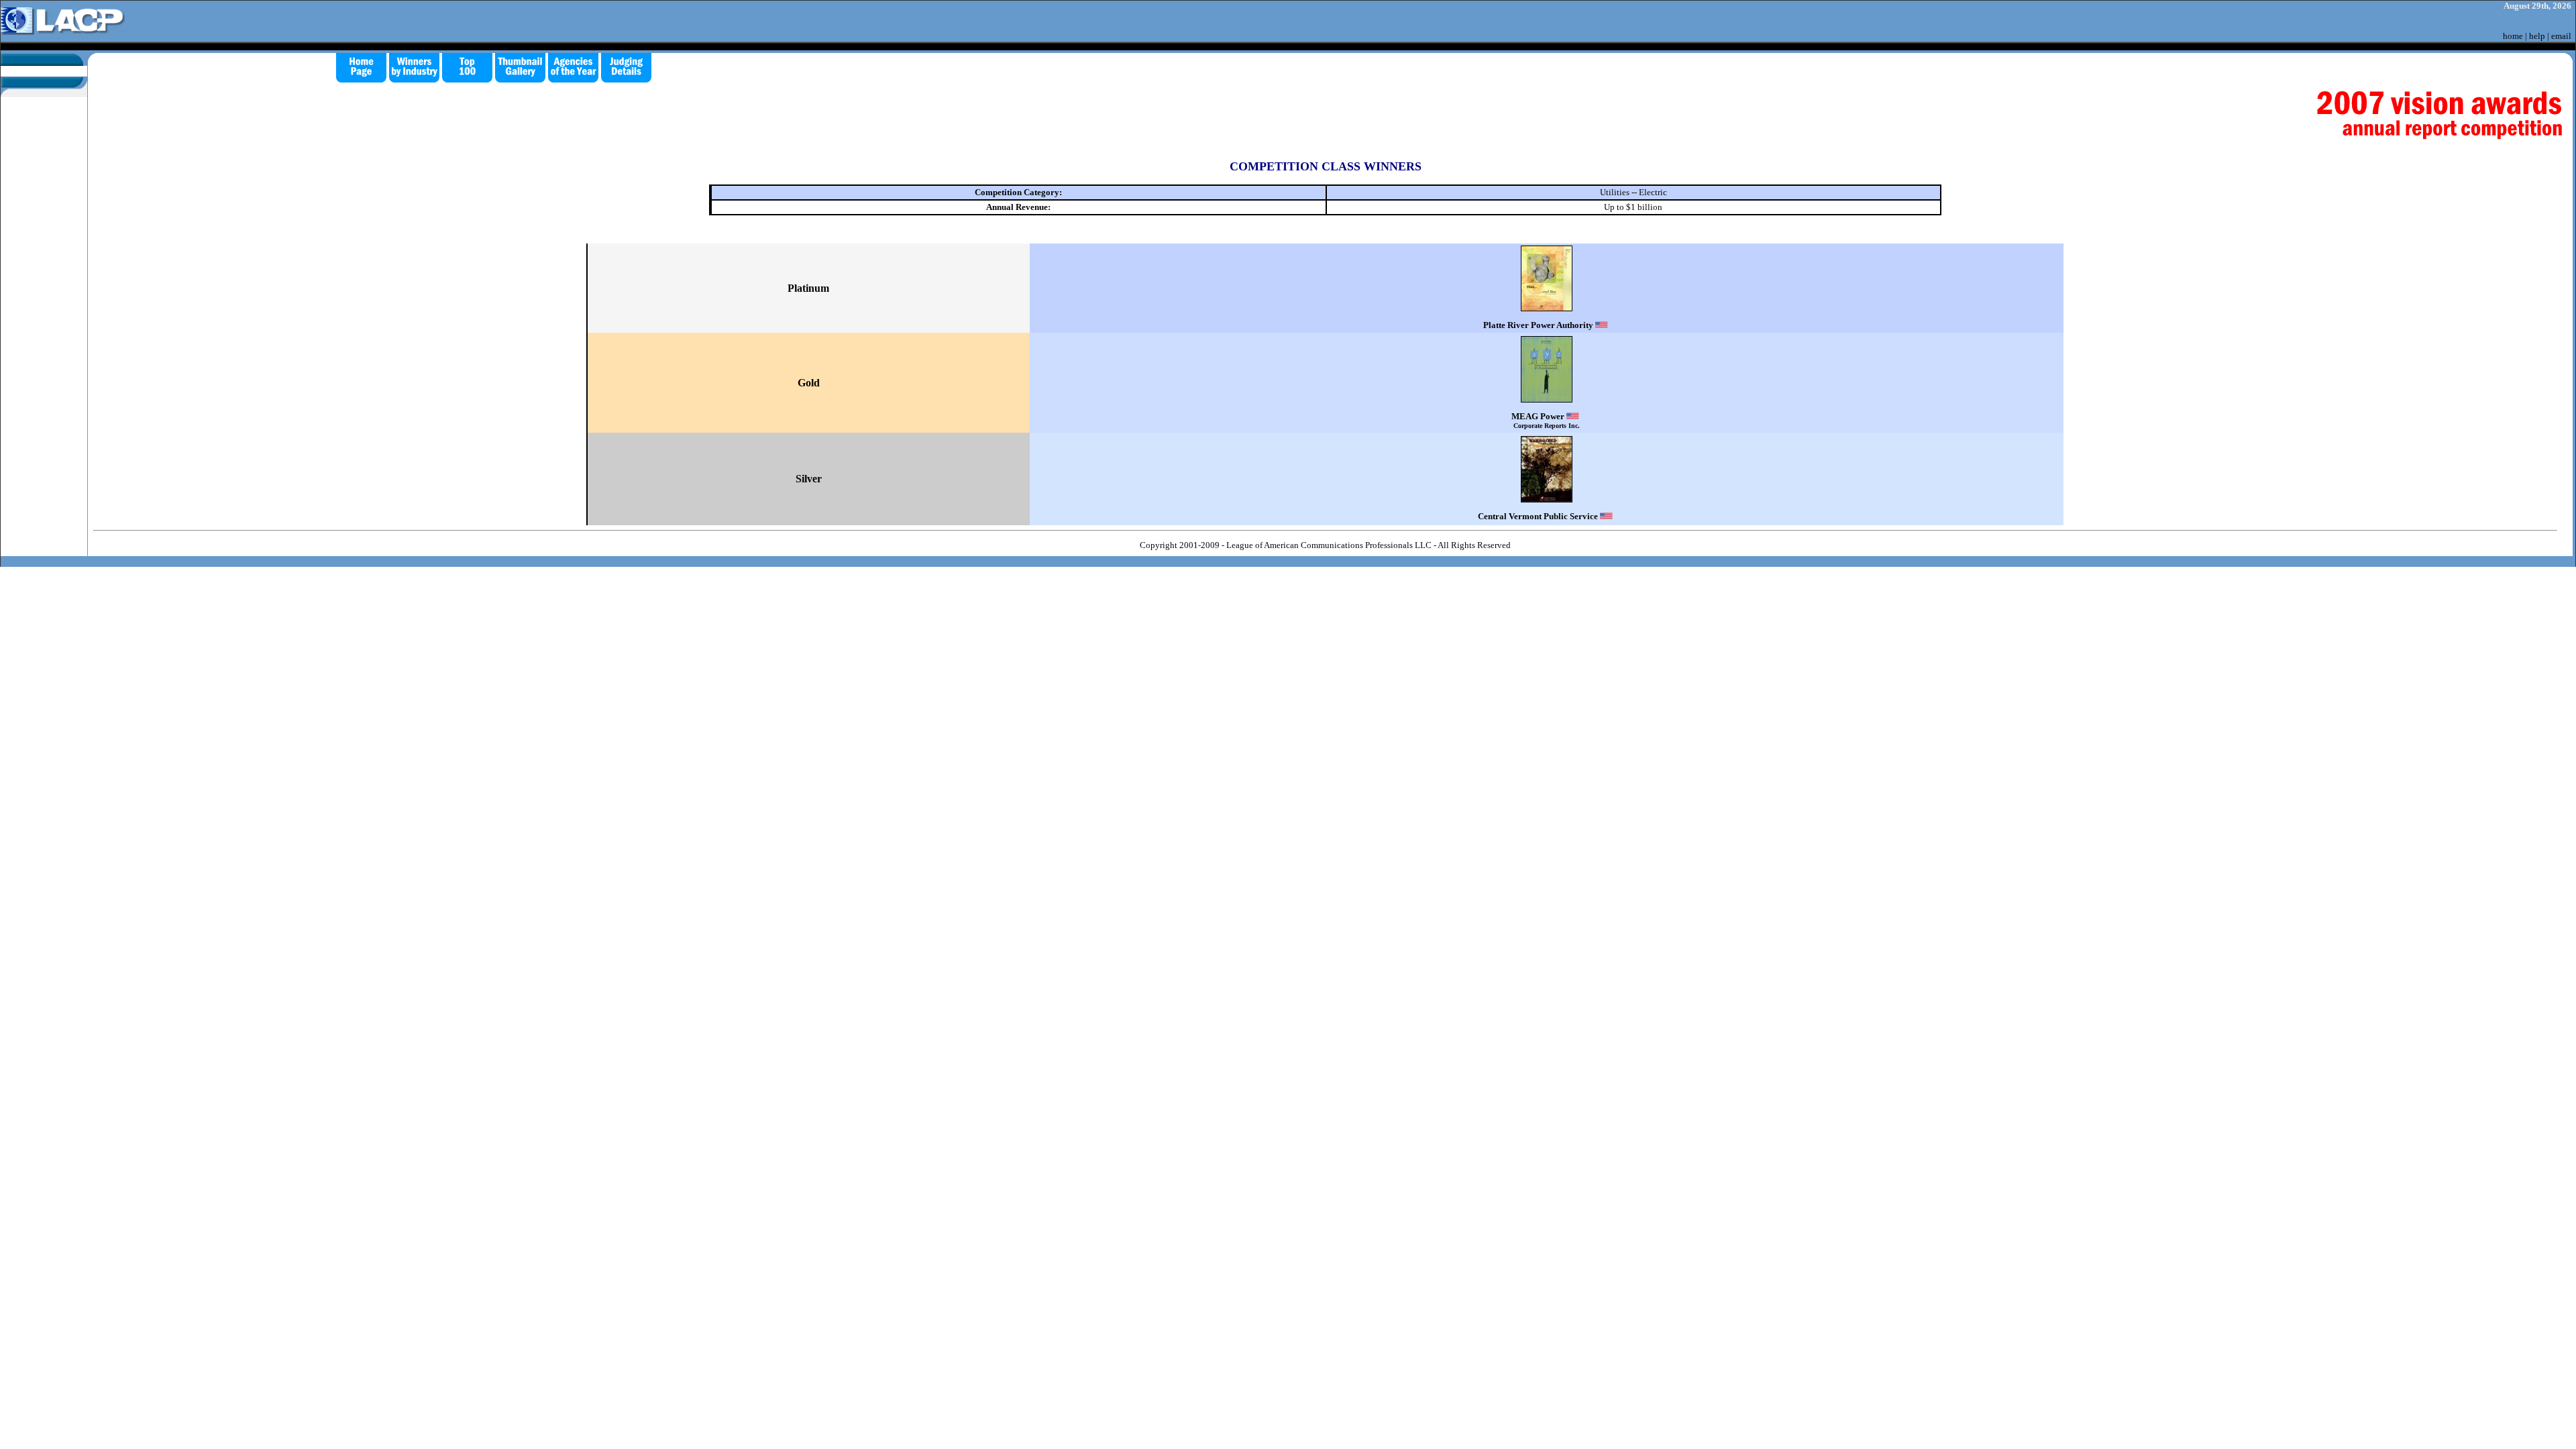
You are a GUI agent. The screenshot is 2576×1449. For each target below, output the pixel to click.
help (2537, 36)
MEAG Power (1546, 420)
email (2561, 36)
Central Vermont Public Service (1539, 516)
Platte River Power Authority (1539, 325)
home (2513, 36)
